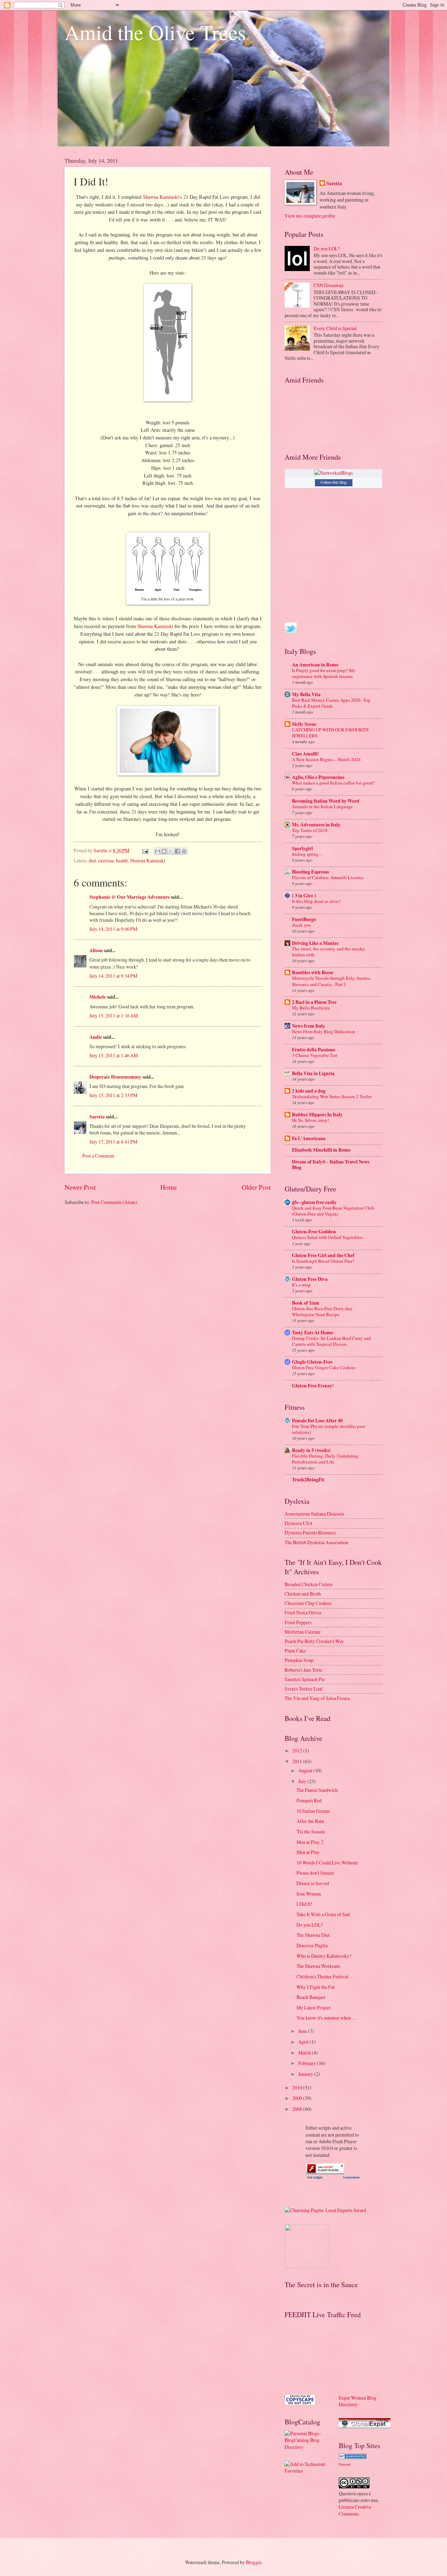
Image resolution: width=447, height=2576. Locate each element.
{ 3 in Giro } (304, 896)
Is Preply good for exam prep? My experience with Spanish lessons (324, 673)
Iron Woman (309, 1894)
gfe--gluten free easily (314, 1202)
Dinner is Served (313, 1883)
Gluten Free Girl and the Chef (323, 1255)
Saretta (97, 1117)
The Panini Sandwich (317, 1790)
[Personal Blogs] (353, 2457)
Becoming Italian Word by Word (326, 801)
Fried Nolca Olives (303, 1612)
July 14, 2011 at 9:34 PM (113, 976)
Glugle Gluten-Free (312, 1362)
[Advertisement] (316, 2356)
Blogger (254, 2562)
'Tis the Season (311, 1831)
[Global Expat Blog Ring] (365, 2427)
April (304, 2042)
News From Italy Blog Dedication (324, 1031)
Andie (96, 1037)
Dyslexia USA (299, 1523)
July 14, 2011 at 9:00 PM (113, 929)
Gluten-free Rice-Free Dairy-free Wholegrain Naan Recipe (322, 1311)
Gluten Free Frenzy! (313, 1386)
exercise (106, 860)
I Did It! (305, 1904)
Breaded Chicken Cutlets (309, 1584)
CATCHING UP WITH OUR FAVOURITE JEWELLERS (331, 733)
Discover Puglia (312, 1945)
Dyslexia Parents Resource (310, 1533)
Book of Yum (306, 1303)
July (303, 1781)
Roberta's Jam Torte (303, 1670)
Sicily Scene (304, 724)
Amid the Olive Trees (155, 32)
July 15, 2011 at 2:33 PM (113, 1095)
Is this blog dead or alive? (316, 901)
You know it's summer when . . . (327, 2018)
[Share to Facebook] (177, 851)
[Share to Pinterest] (184, 851)
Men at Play (308, 1852)
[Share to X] (171, 851)
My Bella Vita (306, 694)
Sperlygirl (302, 848)
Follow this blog (334, 482)
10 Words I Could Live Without (327, 1863)
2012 (298, 1750)
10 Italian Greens (313, 1811)
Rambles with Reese (313, 972)
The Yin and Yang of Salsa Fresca (317, 1698)
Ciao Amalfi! (305, 754)
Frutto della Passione (314, 1050)
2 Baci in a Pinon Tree (314, 1002)
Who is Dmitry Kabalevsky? (324, 1956)
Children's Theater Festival (322, 1976)
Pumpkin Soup (299, 1660)
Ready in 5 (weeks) (311, 1450)
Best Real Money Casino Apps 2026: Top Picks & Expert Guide (331, 703)
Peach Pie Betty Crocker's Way (314, 1641)
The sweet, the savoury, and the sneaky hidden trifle (328, 952)
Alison (96, 950)
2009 (298, 2098)
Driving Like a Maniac (315, 943)
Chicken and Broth (303, 1594)
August (306, 1770)
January (306, 2074)
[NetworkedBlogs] (334, 473)
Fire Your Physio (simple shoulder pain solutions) (329, 1429)
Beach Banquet (311, 1997)
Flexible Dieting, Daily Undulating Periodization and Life (325, 1459)
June (303, 2031)
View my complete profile (310, 216)
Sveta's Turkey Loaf (304, 1689)
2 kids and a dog (309, 1091)
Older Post (256, 1187)
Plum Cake (295, 1651)
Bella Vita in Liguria (313, 1073)
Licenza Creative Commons (355, 2510)
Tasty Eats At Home (313, 1333)
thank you (301, 925)
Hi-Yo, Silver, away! (310, 1120)
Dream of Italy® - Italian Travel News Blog (331, 1165)
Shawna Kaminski (161, 197)
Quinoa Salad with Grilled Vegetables (327, 1237)
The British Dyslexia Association (316, 1542)
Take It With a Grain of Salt (323, 1914)
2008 (298, 2109)
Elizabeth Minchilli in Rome (321, 1150)
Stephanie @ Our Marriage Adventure (130, 897)
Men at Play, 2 (310, 1842)
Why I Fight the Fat (316, 1987)
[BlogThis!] (164, 851)
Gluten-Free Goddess (314, 1232)
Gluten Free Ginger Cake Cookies (324, 1367)
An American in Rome (315, 665)
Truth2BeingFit (308, 1480)
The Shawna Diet (313, 1935)
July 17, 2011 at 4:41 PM (113, 1142)
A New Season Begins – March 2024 (326, 759)
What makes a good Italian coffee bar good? (333, 783)
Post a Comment (98, 1156)
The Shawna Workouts (318, 1966)
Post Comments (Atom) (114, 1202)
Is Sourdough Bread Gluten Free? (323, 1261)
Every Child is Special (335, 328)
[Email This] (157, 851)
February (308, 2063)
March (305, 2053)
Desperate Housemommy (115, 1077)
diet (92, 860)
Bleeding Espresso (310, 872)
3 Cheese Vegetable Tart (315, 1055)
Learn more (351, 2177)
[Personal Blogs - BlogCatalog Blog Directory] (306, 2447)
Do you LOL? (327, 249)
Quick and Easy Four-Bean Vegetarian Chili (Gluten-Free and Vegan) (333, 1211)
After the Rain (310, 1821)
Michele (98, 997)
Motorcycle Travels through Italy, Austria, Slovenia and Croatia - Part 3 (331, 981)
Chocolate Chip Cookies (308, 1603)
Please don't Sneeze (315, 1873)
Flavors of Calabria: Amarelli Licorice (328, 877)
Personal (345, 2464)
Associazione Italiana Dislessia (314, 1514)
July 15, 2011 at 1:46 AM (114, 1055)
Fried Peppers (298, 1622)
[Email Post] (145, 850)
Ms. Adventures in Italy (316, 825)
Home (169, 1187)
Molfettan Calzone (303, 1632)
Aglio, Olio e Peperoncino (318, 777)
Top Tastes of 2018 (310, 830)
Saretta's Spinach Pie (305, 1679)
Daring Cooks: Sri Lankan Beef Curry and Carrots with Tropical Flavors (331, 1341)
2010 (298, 2088)
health (122, 860)
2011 (298, 1761)
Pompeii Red (309, 1800)
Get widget (315, 2177)
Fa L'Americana (309, 1138)
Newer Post (80, 1187)
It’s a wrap (301, 1285)
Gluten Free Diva (310, 1279)
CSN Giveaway (329, 285)
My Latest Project (314, 2008)
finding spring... (307, 854)
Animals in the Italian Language (322, 807)
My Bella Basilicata (311, 1008)
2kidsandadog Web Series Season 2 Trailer (332, 1096)
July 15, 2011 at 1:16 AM (114, 1016)
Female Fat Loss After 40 (317, 1421)
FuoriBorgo (304, 919)
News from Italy (309, 1026)
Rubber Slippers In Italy (317, 1115)
